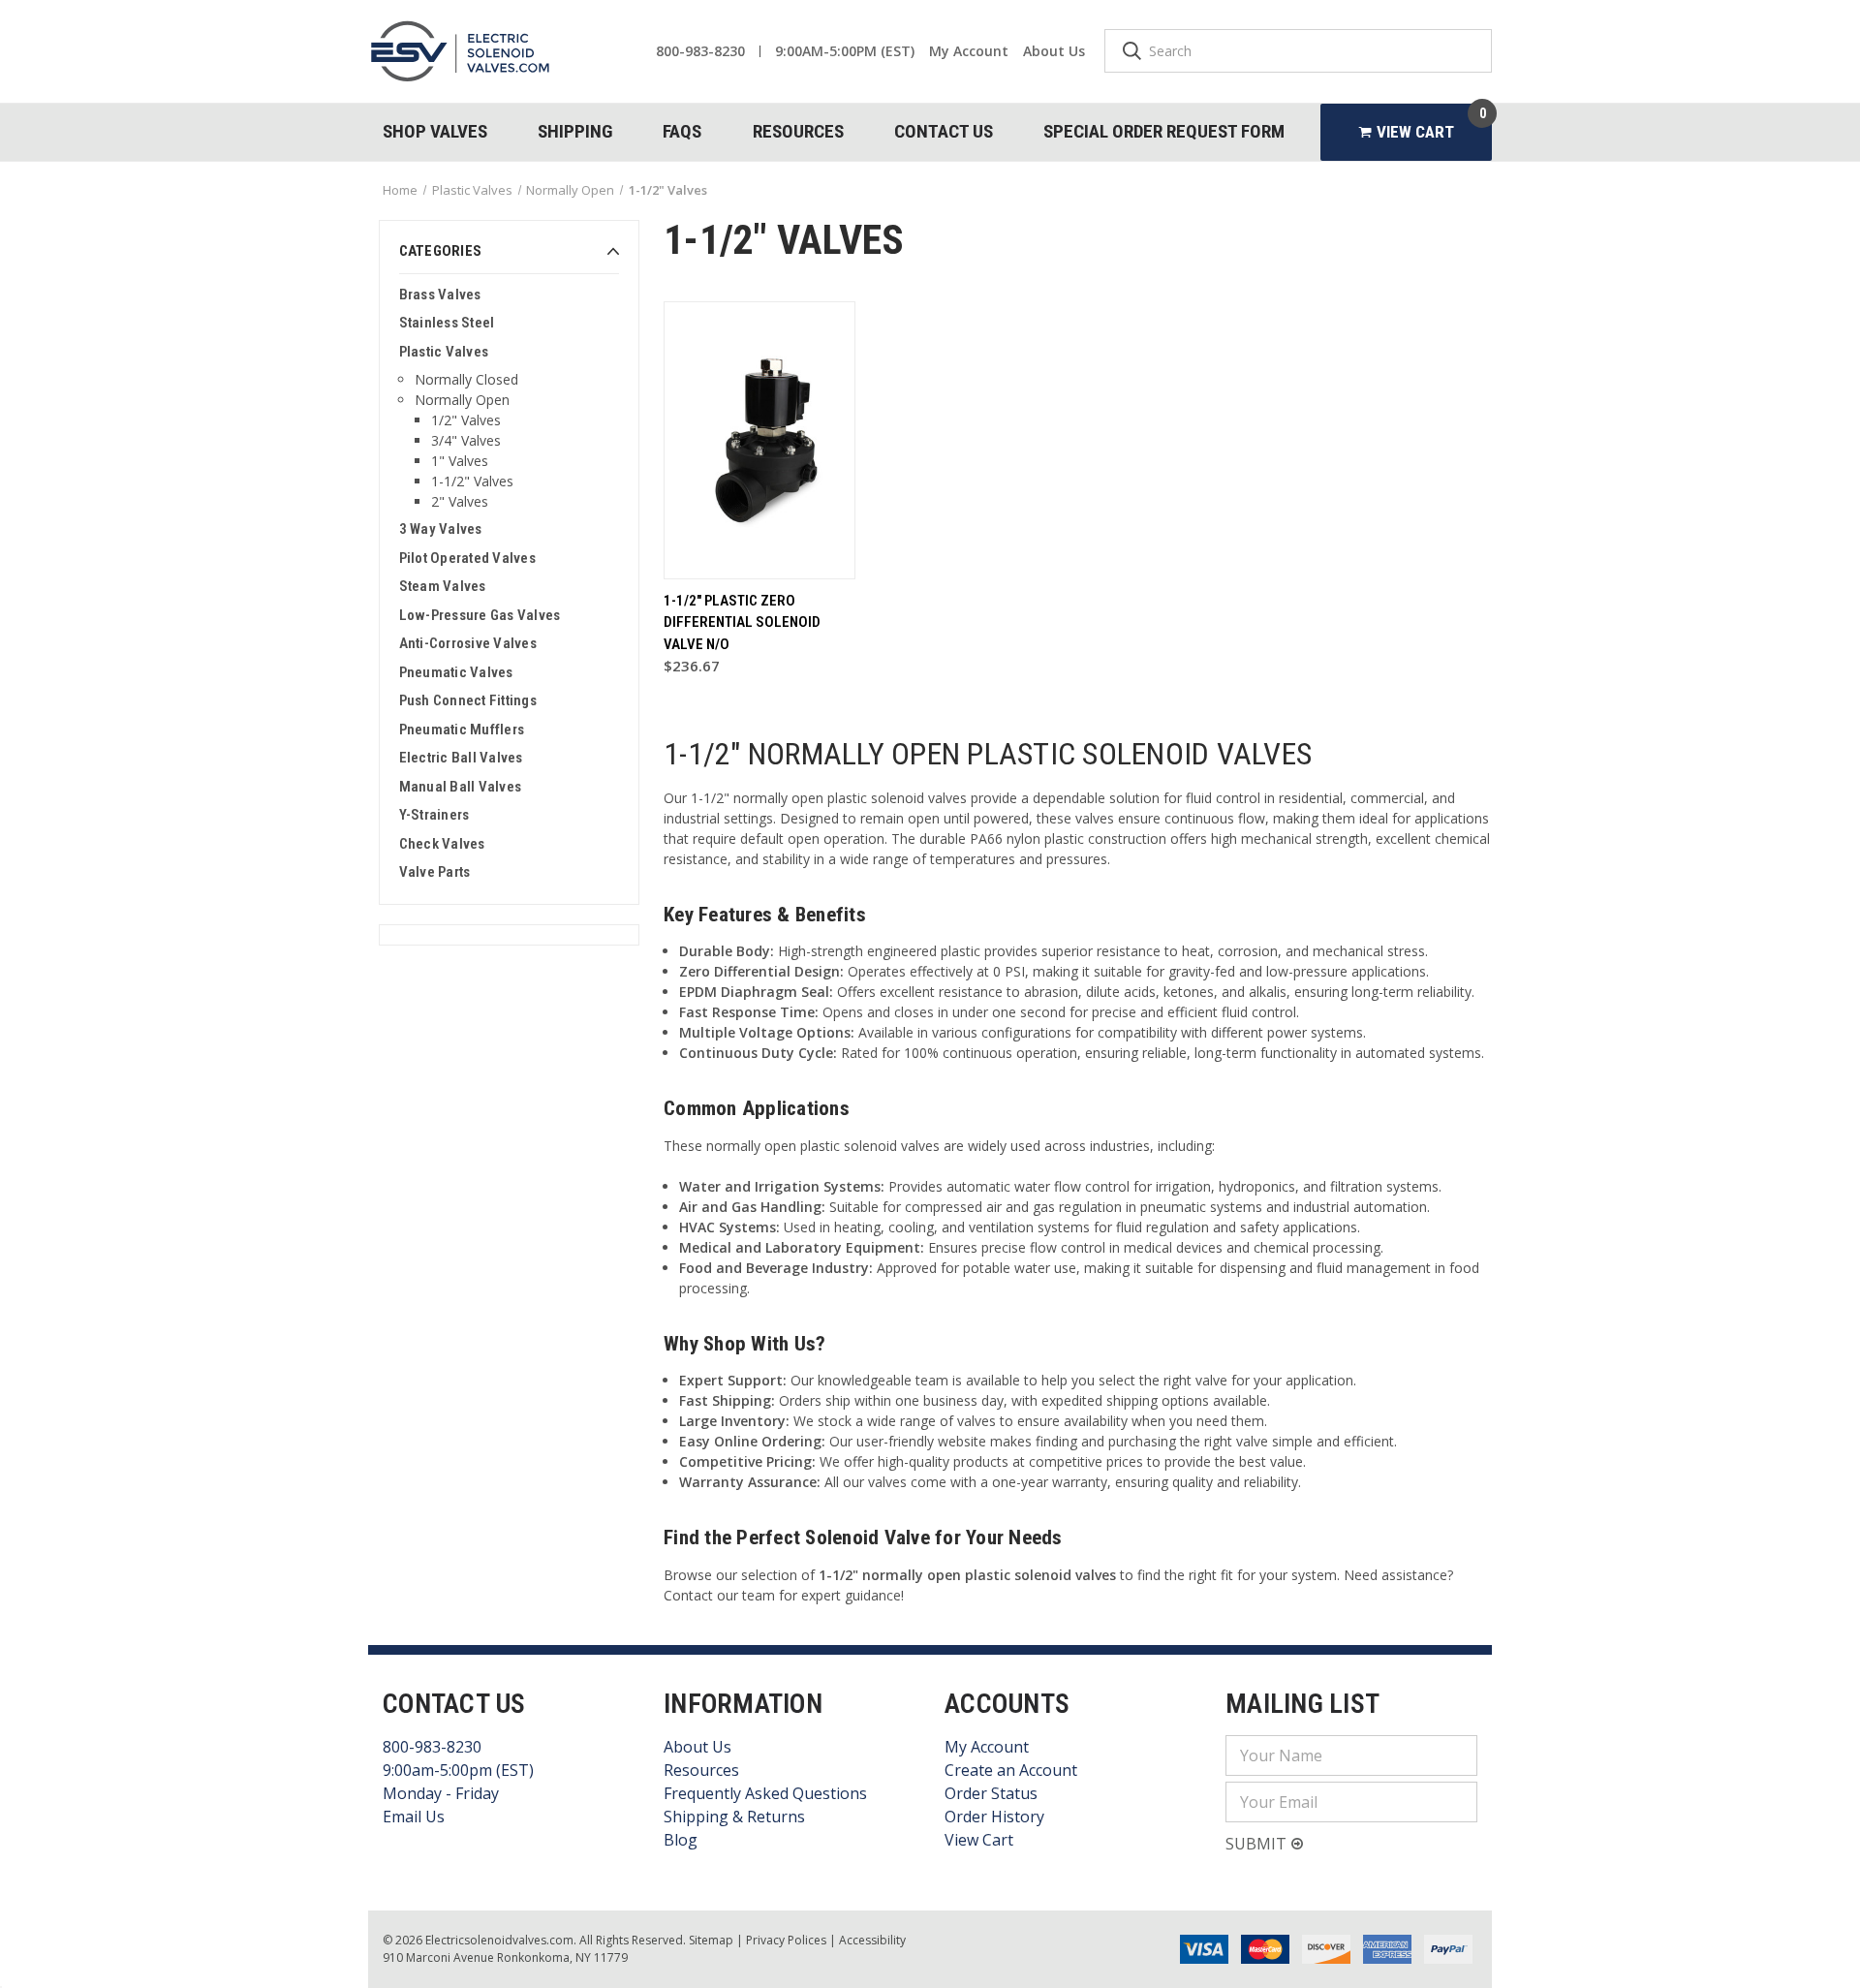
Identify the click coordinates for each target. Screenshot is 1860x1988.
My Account (969, 51)
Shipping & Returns (734, 1817)
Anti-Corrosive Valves (468, 643)
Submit (1258, 1844)
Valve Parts (435, 872)
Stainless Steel (447, 323)
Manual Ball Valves (461, 787)
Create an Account (1011, 1770)
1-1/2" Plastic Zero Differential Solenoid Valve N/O (742, 622)
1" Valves (460, 461)
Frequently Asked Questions (765, 1793)
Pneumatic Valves (456, 672)
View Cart (979, 1840)
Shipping (575, 131)
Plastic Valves (444, 352)
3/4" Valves (466, 440)
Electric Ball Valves (461, 758)
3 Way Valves (441, 529)
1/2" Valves (466, 420)
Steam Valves (443, 586)
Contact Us (944, 131)
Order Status (991, 1793)
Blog (681, 1840)
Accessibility (872, 1940)
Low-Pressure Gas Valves (480, 615)
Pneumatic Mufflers (462, 730)
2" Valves (460, 501)
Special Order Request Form (1164, 131)
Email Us (414, 1817)
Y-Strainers (434, 815)
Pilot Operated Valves (467, 558)
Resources (798, 131)
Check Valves (442, 844)
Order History (994, 1817)
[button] (509, 257)
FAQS (682, 131)
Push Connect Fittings (468, 700)
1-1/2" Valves (472, 481)
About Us (1054, 51)
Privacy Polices (786, 1940)
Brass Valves (440, 295)
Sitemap (711, 1940)
